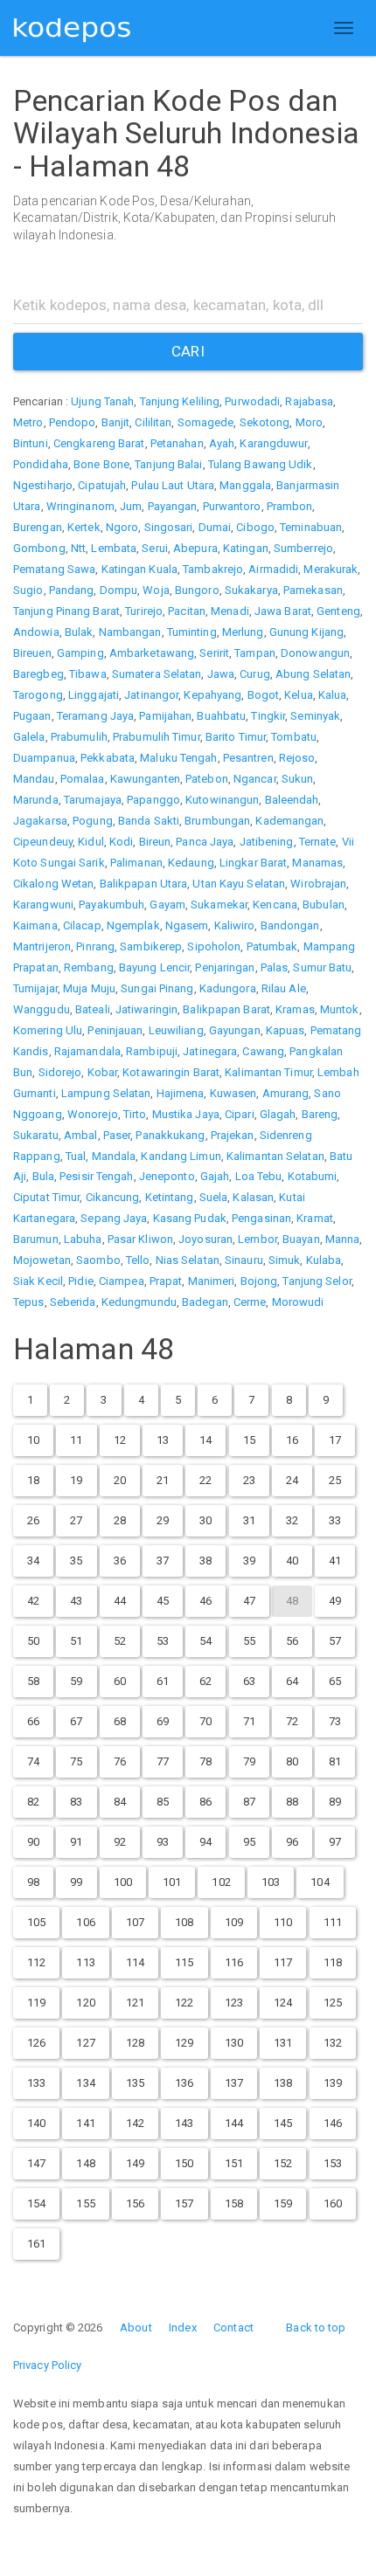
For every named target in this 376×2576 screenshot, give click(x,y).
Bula (43, 1176)
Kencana (275, 905)
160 (333, 2203)
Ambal (81, 1135)
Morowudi (298, 1302)
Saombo (98, 1260)
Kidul (91, 842)
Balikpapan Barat (226, 1009)
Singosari (169, 527)
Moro (309, 422)
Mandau (34, 779)
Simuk (285, 1260)
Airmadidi (273, 569)
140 (36, 2123)
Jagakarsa (40, 821)
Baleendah (292, 800)
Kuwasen (233, 1093)
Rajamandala (87, 1051)
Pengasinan (261, 1218)
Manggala (245, 485)
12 (120, 1440)
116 (234, 1962)
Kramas (295, 1009)
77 (163, 1761)
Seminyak (315, 716)
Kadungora (228, 988)
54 (205, 1641)
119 (36, 2003)
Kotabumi (313, 1176)
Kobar (103, 1072)
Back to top (316, 2327)
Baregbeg (38, 674)
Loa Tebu (259, 1176)
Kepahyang (212, 695)
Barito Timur (236, 737)
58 (33, 1681)
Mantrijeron (42, 946)
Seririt (214, 653)
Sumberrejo (303, 548)
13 (163, 1440)
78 (205, 1761)
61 (163, 1681)
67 (76, 1721)
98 (33, 1882)
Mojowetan (42, 1260)
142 (135, 2123)
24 (292, 1480)
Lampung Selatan (106, 1093)
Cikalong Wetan (53, 884)
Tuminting (192, 632)
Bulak (79, 632)
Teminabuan (311, 527)
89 (335, 1802)
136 (184, 2083)
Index (183, 2327)
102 (221, 1882)
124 (283, 2003)
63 (249, 1681)
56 (292, 1641)
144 (234, 2123)
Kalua (333, 695)
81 (335, 1761)
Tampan (255, 653)
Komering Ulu (48, 1030)
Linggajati (94, 695)
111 (333, 1922)
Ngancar (255, 779)
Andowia (36, 632)
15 (249, 1440)
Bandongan (290, 925)
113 (85, 1962)
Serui (155, 548)
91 (76, 1842)
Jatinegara (210, 1051)
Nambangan (130, 632)
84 (120, 1802)
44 (120, 1601)
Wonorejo (93, 1114)
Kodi (121, 842)
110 (283, 1922)
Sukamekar (219, 905)
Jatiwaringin (146, 1009)
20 (120, 1480)
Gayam (167, 905)
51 (76, 1641)
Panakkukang (170, 1135)
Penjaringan (225, 967)
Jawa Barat (283, 611)
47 (249, 1601)
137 (234, 2083)
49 (335, 1601)
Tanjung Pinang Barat (66, 611)
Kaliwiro (235, 925)
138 (283, 2083)
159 (283, 2203)
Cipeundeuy (43, 842)
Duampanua (44, 758)
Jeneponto (167, 1176)
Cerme (250, 1302)
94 (205, 1842)
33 (335, 1520)
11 (76, 1440)
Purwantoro (232, 506)
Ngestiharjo (43, 485)
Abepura (195, 548)
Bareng (320, 1114)
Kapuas (285, 1030)
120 (85, 2003)
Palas (275, 967)
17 (335, 1440)
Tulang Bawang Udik (261, 464)
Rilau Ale (284, 988)
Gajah (215, 1176)
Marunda (36, 800)
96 (292, 1842)
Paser (117, 1135)
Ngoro (122, 527)
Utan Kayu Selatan (239, 884)
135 (135, 2083)
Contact (233, 2327)
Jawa (221, 674)
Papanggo (153, 800)
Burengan (38, 527)
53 (163, 1641)
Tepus (29, 1302)
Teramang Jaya (95, 716)
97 (335, 1842)
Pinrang (95, 946)
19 (76, 1480)
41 (335, 1561)
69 (163, 1721)
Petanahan (177, 443)
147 (36, 2163)
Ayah (222, 443)
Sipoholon (214, 946)
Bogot (264, 695)
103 (271, 1882)
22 (205, 1480)
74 (33, 1761)
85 (163, 1802)
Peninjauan (115, 1030)
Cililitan (153, 422)
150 (184, 2163)
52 (120, 1641)
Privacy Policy (47, 2365)
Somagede (206, 422)
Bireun (155, 842)
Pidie (81, 1281)
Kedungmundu (139, 1302)
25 (335, 1480)
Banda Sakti (149, 821)
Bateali (93, 1009)
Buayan (301, 1239)
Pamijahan (165, 716)
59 (76, 1681)
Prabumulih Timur (157, 737)
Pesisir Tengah (96, 1176)
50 (33, 1641)
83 (76, 1802)
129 (184, 2043)
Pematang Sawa (54, 569)
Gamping (80, 653)
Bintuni (31, 443)
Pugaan (32, 716)
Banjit (116, 422)
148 (85, 2163)
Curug (255, 674)
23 (249, 1480)
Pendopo (73, 422)
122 (184, 2003)
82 (33, 1802)
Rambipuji (152, 1051)
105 (36, 1922)
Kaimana (35, 925)
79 (249, 1761)
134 (85, 2083)
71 (249, 1721)
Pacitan (187, 611)
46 (205, 1601)
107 (135, 1922)
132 (333, 2043)
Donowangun (315, 653)
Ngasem (187, 925)
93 (163, 1842)
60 (120, 1681)
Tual (76, 1156)
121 (135, 2003)
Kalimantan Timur (268, 1072)
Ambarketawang (152, 653)
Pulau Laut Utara (173, 485)
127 (85, 2043)
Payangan (173, 506)
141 (85, 2123)
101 (172, 1882)
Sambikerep (151, 946)
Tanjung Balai (168, 464)
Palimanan (136, 863)
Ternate (318, 842)
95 (249, 1842)
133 (36, 2083)
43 (76, 1601)
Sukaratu (36, 1135)
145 (283, 2123)
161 (36, 2244)
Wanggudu (42, 1009)
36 (120, 1561)
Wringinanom (80, 506)
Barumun (36, 1239)
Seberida (73, 1302)
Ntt (78, 548)
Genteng (338, 611)
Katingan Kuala (139, 569)
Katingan (246, 548)
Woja (156, 590)
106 (85, 1922)
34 (33, 1561)
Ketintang (170, 1197)
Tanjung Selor (317, 1281)
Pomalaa (83, 779)
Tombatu (294, 737)
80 (292, 1761)
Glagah (278, 1114)
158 (234, 2203)
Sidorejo (60, 1072)
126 (36, 2043)
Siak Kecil (38, 1281)
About (136, 2327)
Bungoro (197, 590)
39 (249, 1561)
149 (135, 2163)
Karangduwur (273, 443)
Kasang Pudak (190, 1218)
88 (292, 1802)
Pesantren (248, 758)
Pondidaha (41, 464)
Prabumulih (79, 737)
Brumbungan (217, 821)
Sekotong (265, 422)
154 (36, 2203)
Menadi (230, 611)
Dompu (119, 590)
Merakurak (331, 569)
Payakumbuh (111, 905)
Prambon (290, 506)
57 (335, 1641)
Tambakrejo (213, 569)
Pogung (93, 821)
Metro (28, 422)
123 (234, 2003)
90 (33, 1842)
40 (292, 1561)
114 (135, 1962)
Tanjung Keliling (180, 401)
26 (33, 1520)
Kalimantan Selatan (275, 1156)
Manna (343, 1239)
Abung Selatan (313, 674)
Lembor (258, 1239)
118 (333, 1962)
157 (184, 2203)
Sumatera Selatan (157, 674)
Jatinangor (151, 695)
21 (163, 1480)
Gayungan (235, 1030)
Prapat (166, 1281)
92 (120, 1842)
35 (76, 1561)
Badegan (205, 1302)
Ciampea (122, 1281)
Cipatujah (102, 485)
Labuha (83, 1239)
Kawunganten (145, 779)
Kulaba (324, 1260)
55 (249, 1641)
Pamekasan (313, 590)
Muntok (340, 1009)
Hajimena (181, 1093)
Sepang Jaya (114, 1218)
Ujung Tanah (102, 401)
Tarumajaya (93, 800)
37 (163, 1561)
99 (76, 1882)
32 (292, 1520)
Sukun (298, 779)
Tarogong (38, 695)
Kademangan (289, 821)
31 (249, 1520)
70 (205, 1721)
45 (163, 1601)
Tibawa (88, 674)
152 (283, 2163)
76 (120, 1761)
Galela (29, 737)
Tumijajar (35, 988)
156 (135, 2203)
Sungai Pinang (157, 988)
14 (205, 1440)
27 (76, 1520)
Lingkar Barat (253, 863)
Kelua (299, 695)
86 (205, 1802)
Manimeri (212, 1281)
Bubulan (324, 905)
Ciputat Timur (46, 1197)
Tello (138, 1260)
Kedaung (191, 863)
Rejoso (297, 758)
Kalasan (253, 1197)
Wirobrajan (318, 884)
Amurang (286, 1093)
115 (184, 1962)
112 (36, 1962)
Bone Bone (101, 464)
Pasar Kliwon (140, 1239)
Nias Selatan (188, 1260)
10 (33, 1440)
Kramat (315, 1218)
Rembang (89, 967)
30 (205, 1520)
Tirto (135, 1114)
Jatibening (267, 842)
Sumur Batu (322, 967)
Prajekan (233, 1135)
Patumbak (272, 946)
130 (234, 2043)
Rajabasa (309, 401)
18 (33, 1480)
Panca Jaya (205, 842)
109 (234, 1922)
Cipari (240, 1114)
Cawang (263, 1051)
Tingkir (268, 716)
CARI (188, 351)
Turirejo (144, 611)
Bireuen (32, 653)
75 (76, 1761)
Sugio (28, 590)
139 (333, 2083)
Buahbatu (221, 716)
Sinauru (244, 1260)
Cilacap (82, 925)
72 (292, 1721)
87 (249, 1802)
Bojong (259, 1281)
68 (120, 1721)
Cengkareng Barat (99, 443)
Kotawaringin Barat (171, 1072)
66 (33, 1721)
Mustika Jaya (186, 1114)
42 (33, 1601)
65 (335, 1681)
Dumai (215, 527)
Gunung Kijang (306, 632)
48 (292, 1601)
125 (333, 2003)
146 (333, 2123)
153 (333, 2163)
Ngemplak (133, 925)
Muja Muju (89, 988)
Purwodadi (252, 401)
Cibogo (255, 527)
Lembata (114, 548)
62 (205, 1681)
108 (184, 1922)
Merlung (243, 632)
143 (184, 2123)
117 (283, 1962)
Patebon (207, 779)
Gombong (39, 548)
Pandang (72, 590)
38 (205, 1561)
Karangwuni (43, 905)
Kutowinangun (222, 800)
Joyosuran (205, 1239)
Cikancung (113, 1197)
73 (335, 1721)
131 (283, 2043)
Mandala (114, 1156)
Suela (214, 1197)
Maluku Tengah (178, 758)
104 (320, 1882)
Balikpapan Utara (144, 884)
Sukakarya (251, 590)
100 (123, 1882)
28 (120, 1520)
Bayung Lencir (154, 967)
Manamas (317, 863)
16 (292, 1440)
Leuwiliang (176, 1030)
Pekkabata (108, 758)
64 (292, 1681)
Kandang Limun (181, 1156)
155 (85, 2203)
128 (135, 2043)
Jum (131, 506)
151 (234, 2163)
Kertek (84, 527)
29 (163, 1520)
